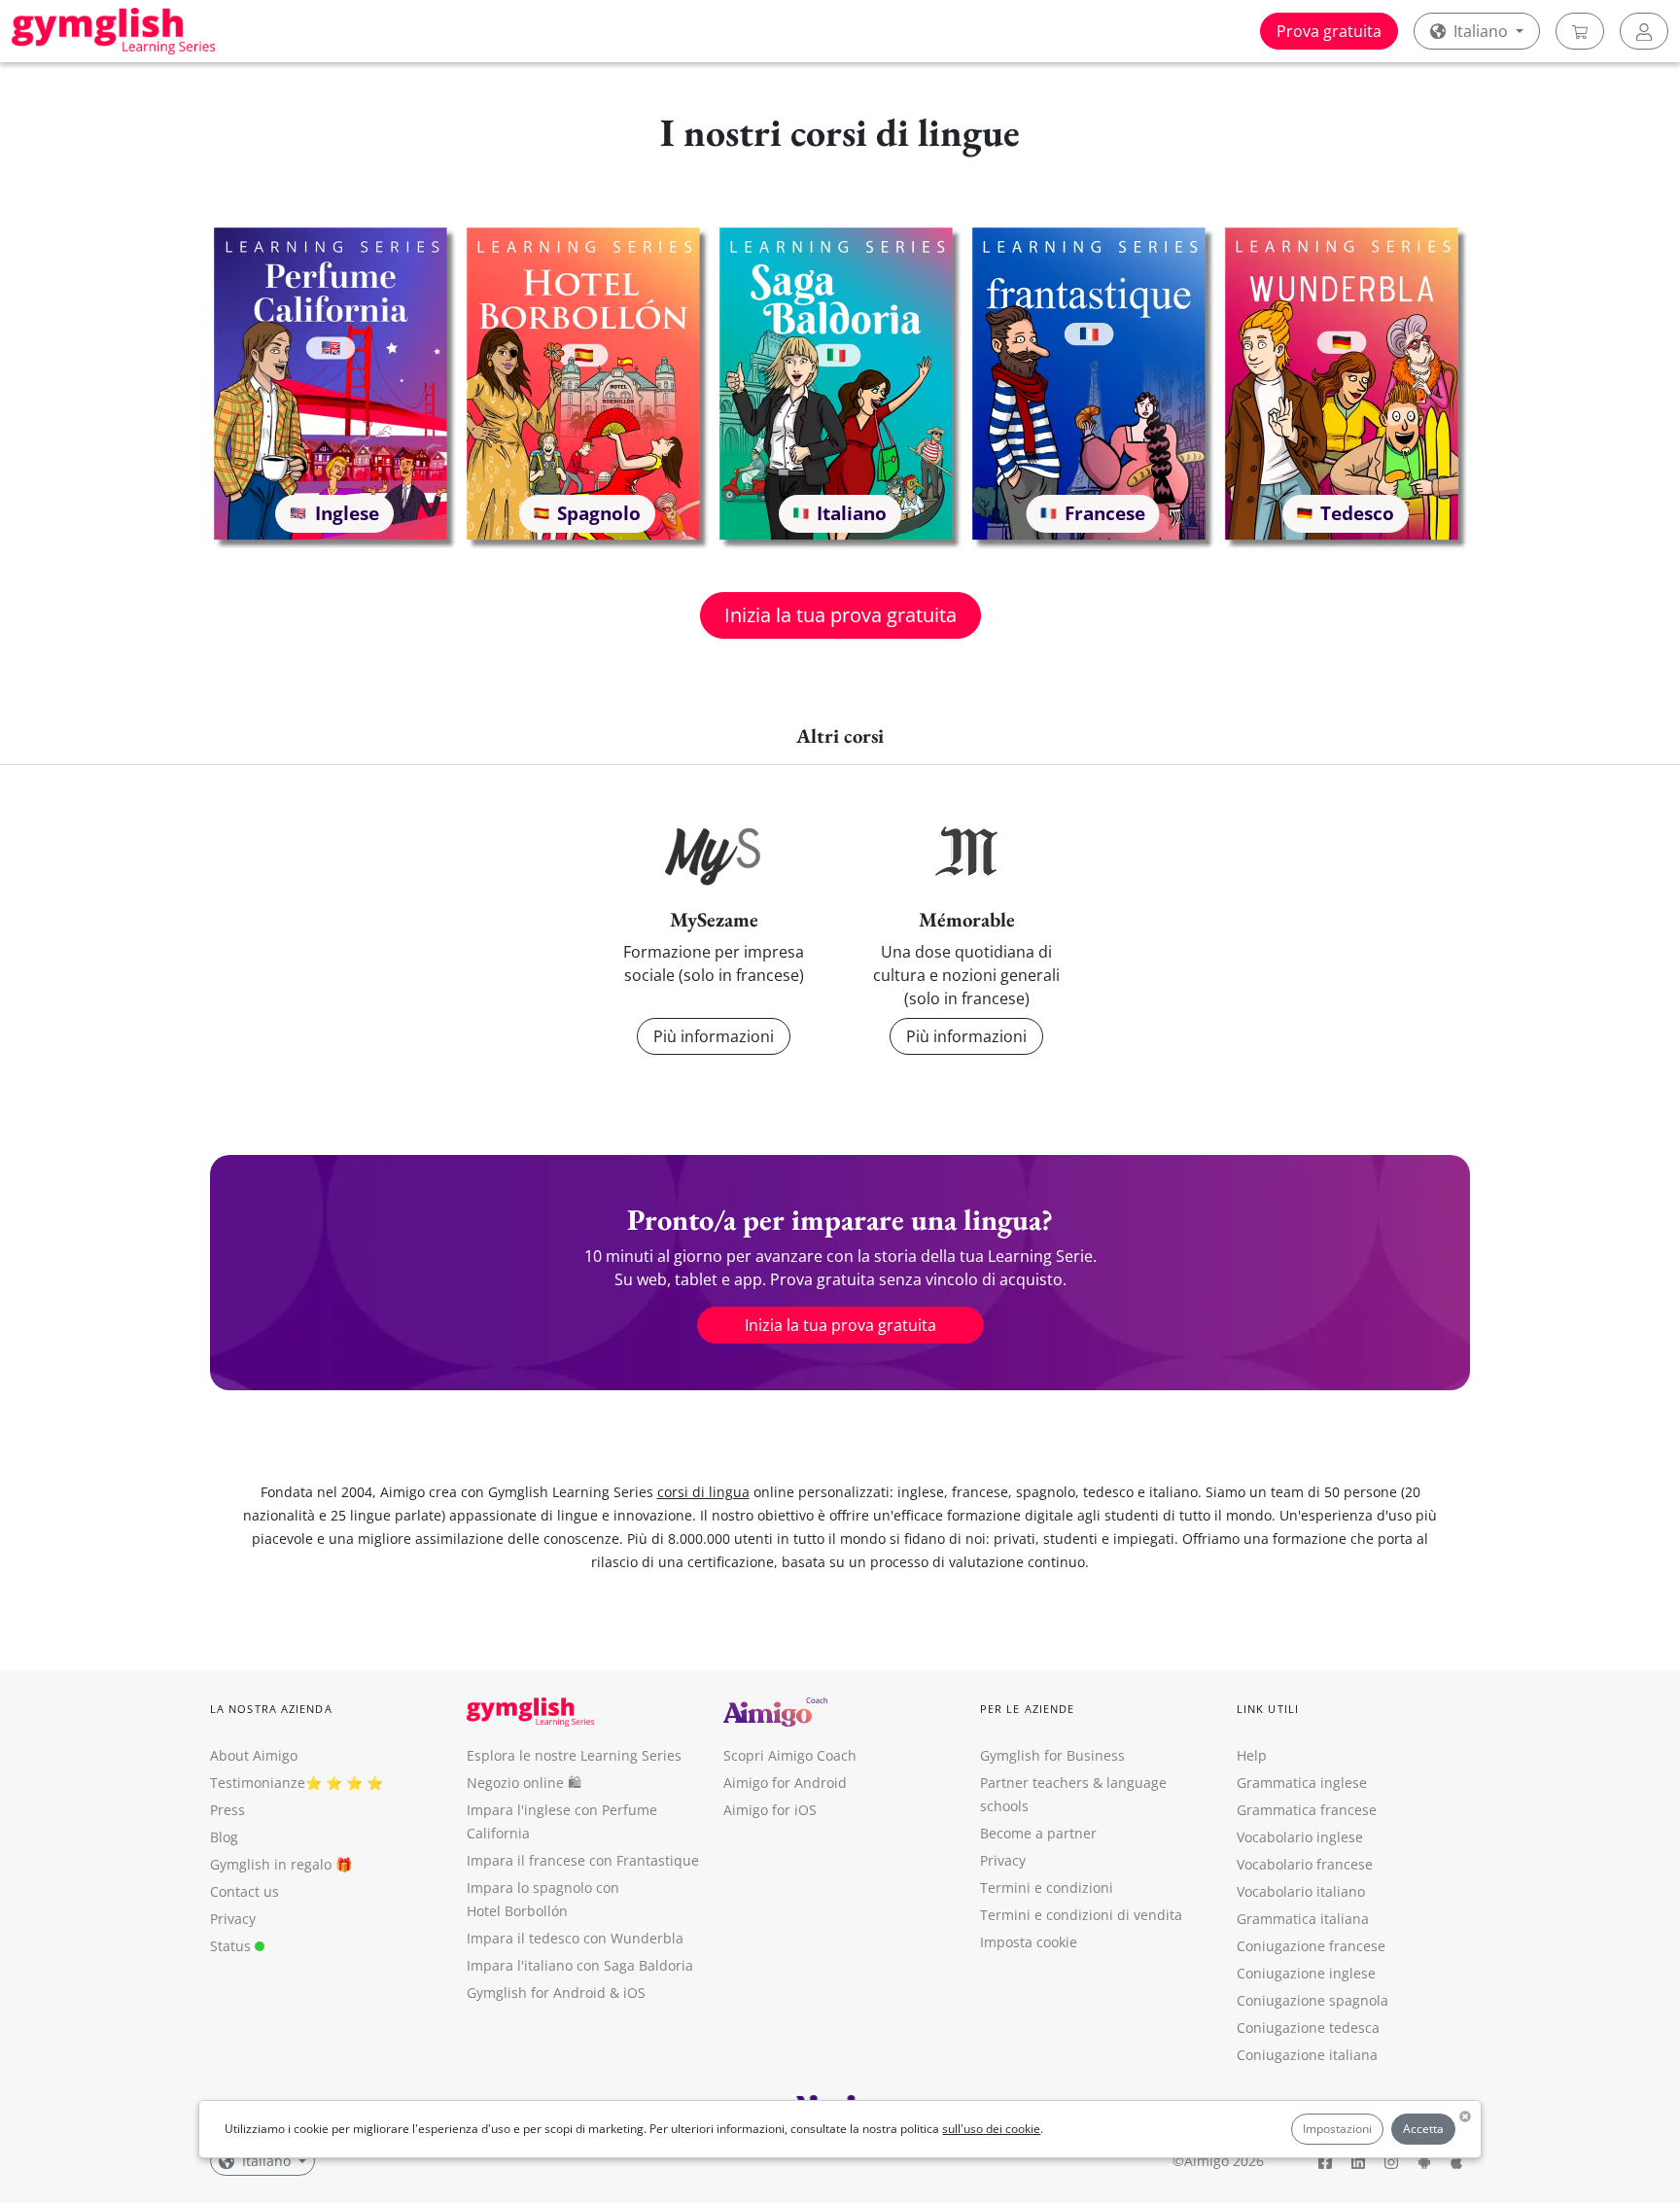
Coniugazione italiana (1307, 2055)
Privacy (233, 1919)
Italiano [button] (1481, 31)
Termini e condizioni (1047, 1888)
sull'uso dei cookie (991, 2129)
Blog (224, 1837)
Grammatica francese (1307, 1810)
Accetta (1423, 2129)
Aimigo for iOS (770, 1810)
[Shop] (1580, 31)
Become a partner (1038, 1833)
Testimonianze (258, 1783)
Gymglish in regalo (271, 1864)
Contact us (245, 1891)
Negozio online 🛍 (524, 1783)
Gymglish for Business (1052, 1755)
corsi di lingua (703, 1492)
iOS (634, 1993)
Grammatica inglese (1302, 1783)
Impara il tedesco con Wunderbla (575, 1938)
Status (232, 1946)
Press (227, 1810)
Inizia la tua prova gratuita (840, 615)
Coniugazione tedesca (1308, 2028)
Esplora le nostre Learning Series (574, 1755)
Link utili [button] (1268, 1709)
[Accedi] (1644, 31)
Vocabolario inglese (1300, 1837)
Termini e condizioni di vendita (1081, 1915)
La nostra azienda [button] (271, 1709)
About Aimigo (254, 1755)
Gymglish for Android (536, 1993)
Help (1252, 1755)
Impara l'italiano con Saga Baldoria (580, 1965)
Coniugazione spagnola (1312, 2000)
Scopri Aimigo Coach (790, 1755)
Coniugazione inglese (1306, 1973)
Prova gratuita (1329, 31)
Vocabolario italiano (1301, 1891)
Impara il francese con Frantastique (583, 1860)
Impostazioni (1337, 2129)
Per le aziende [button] (1027, 1709)
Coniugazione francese (1311, 1946)
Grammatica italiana (1303, 1919)
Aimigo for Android (785, 1783)
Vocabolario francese (1305, 1864)
